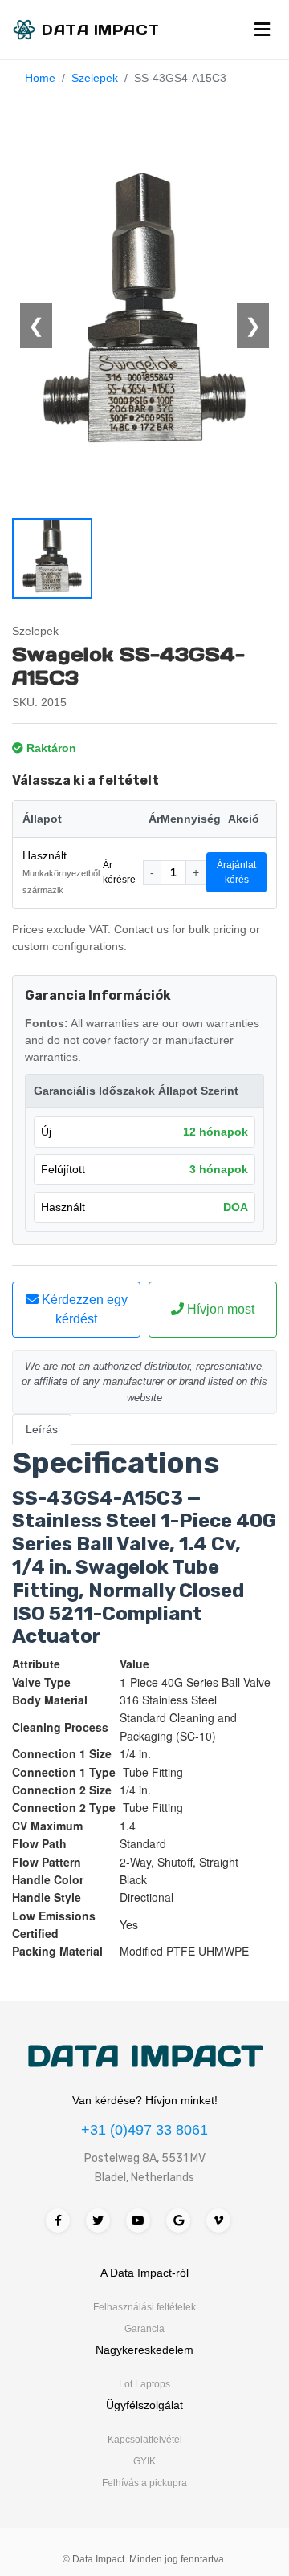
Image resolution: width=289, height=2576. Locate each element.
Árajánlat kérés (236, 872)
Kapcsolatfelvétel (145, 2440)
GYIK (144, 2461)
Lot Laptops (144, 2384)
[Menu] (262, 30)
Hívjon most (219, 1309)
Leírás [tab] (42, 1429)
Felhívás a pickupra (144, 2483)
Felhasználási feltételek (144, 2307)
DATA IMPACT (145, 2056)
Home (40, 78)
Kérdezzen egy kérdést (83, 1309)
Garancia (144, 2329)
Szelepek (95, 78)
